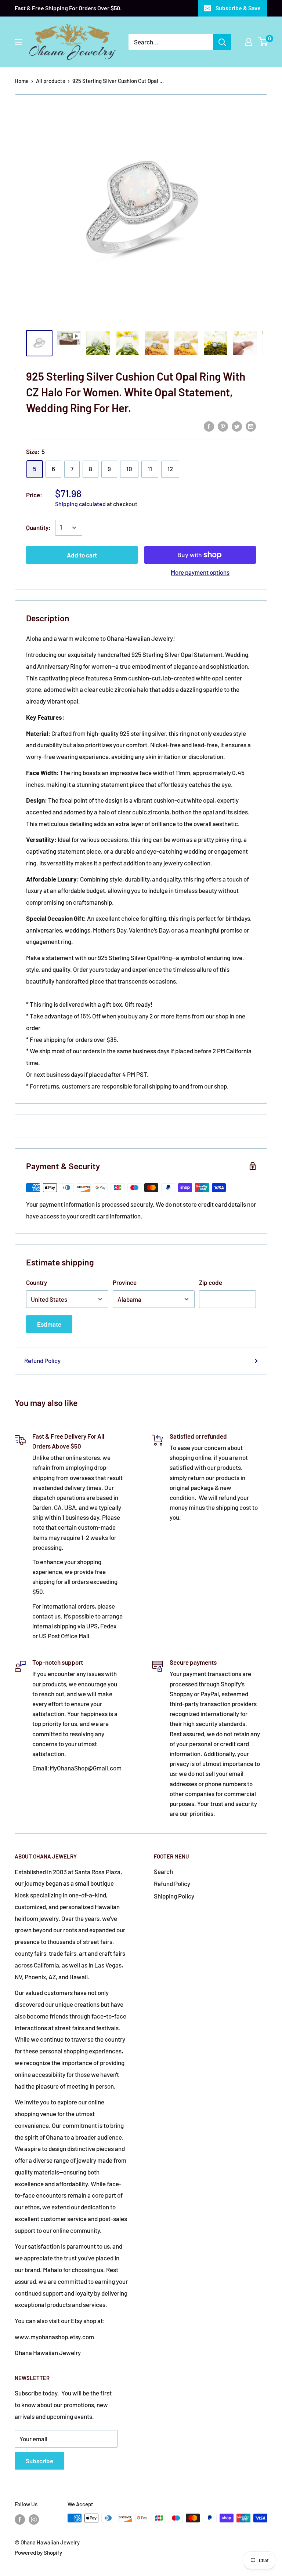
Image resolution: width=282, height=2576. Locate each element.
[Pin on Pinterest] (223, 426)
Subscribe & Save (238, 8)
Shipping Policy (174, 1896)
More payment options (200, 572)
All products (50, 81)
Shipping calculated (80, 504)
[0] (263, 42)
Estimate (49, 1324)
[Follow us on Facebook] (20, 2519)
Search (163, 1871)
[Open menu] (18, 42)
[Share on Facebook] (209, 426)
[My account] (249, 42)
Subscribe (39, 2461)
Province (125, 1282)
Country (37, 1282)
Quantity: (38, 527)
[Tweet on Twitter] (237, 426)
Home (22, 81)
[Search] (222, 42)
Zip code (211, 1282)
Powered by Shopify (38, 2553)
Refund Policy (42, 1360)
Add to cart (82, 555)
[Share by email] (251, 426)
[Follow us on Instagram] (34, 2519)
